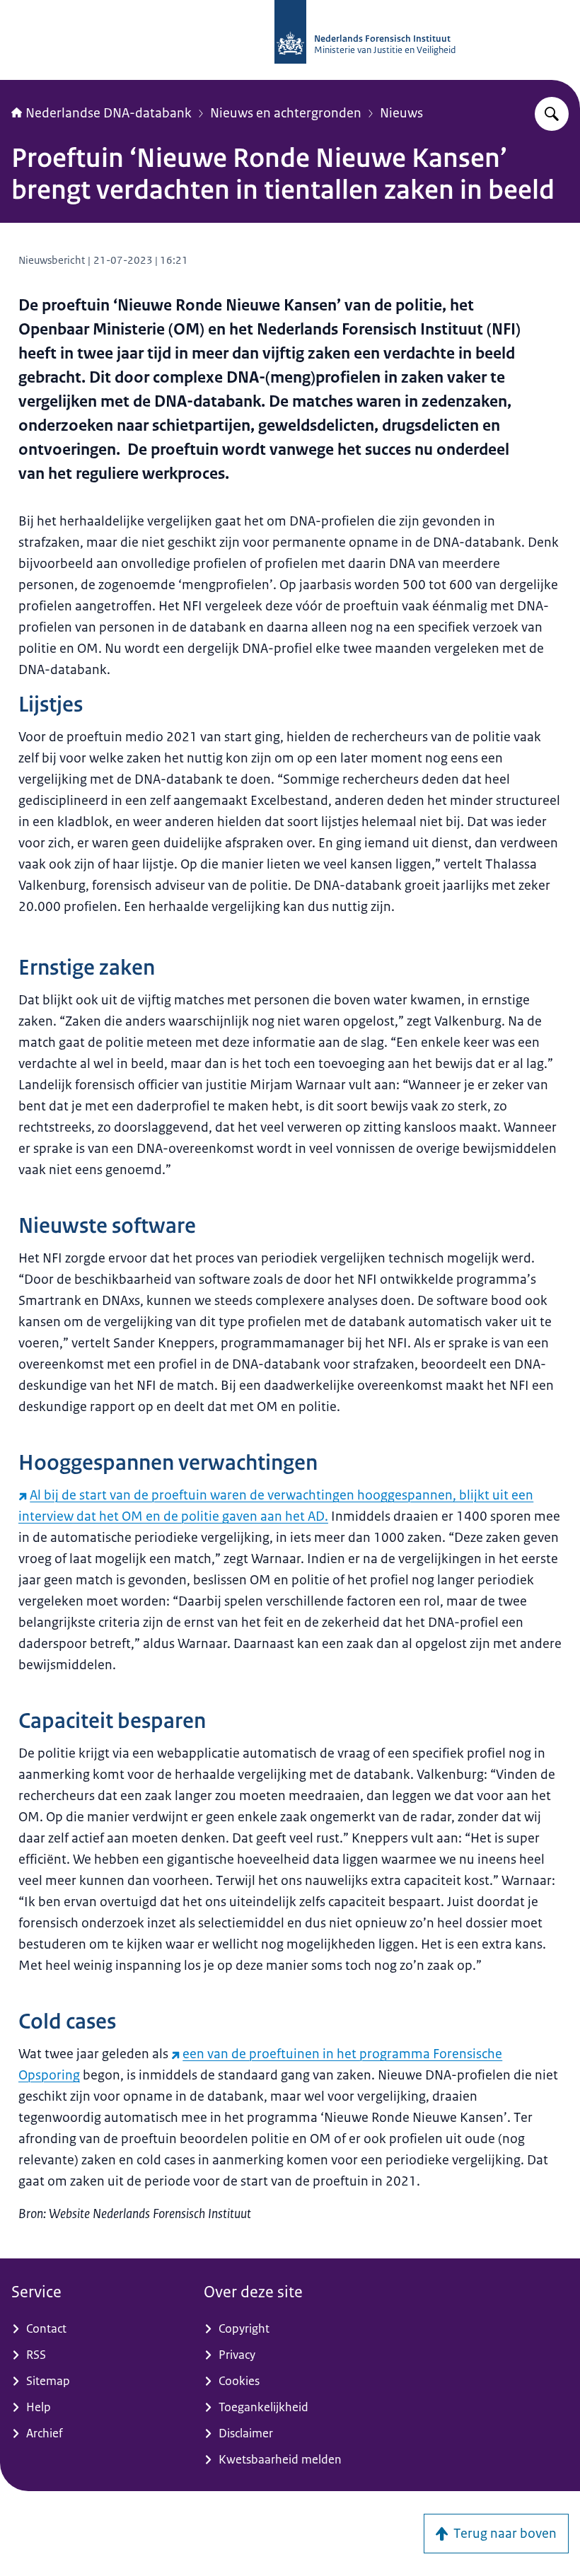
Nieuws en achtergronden (286, 113)
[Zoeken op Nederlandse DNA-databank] (552, 114)
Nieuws (401, 113)
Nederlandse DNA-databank (109, 113)
